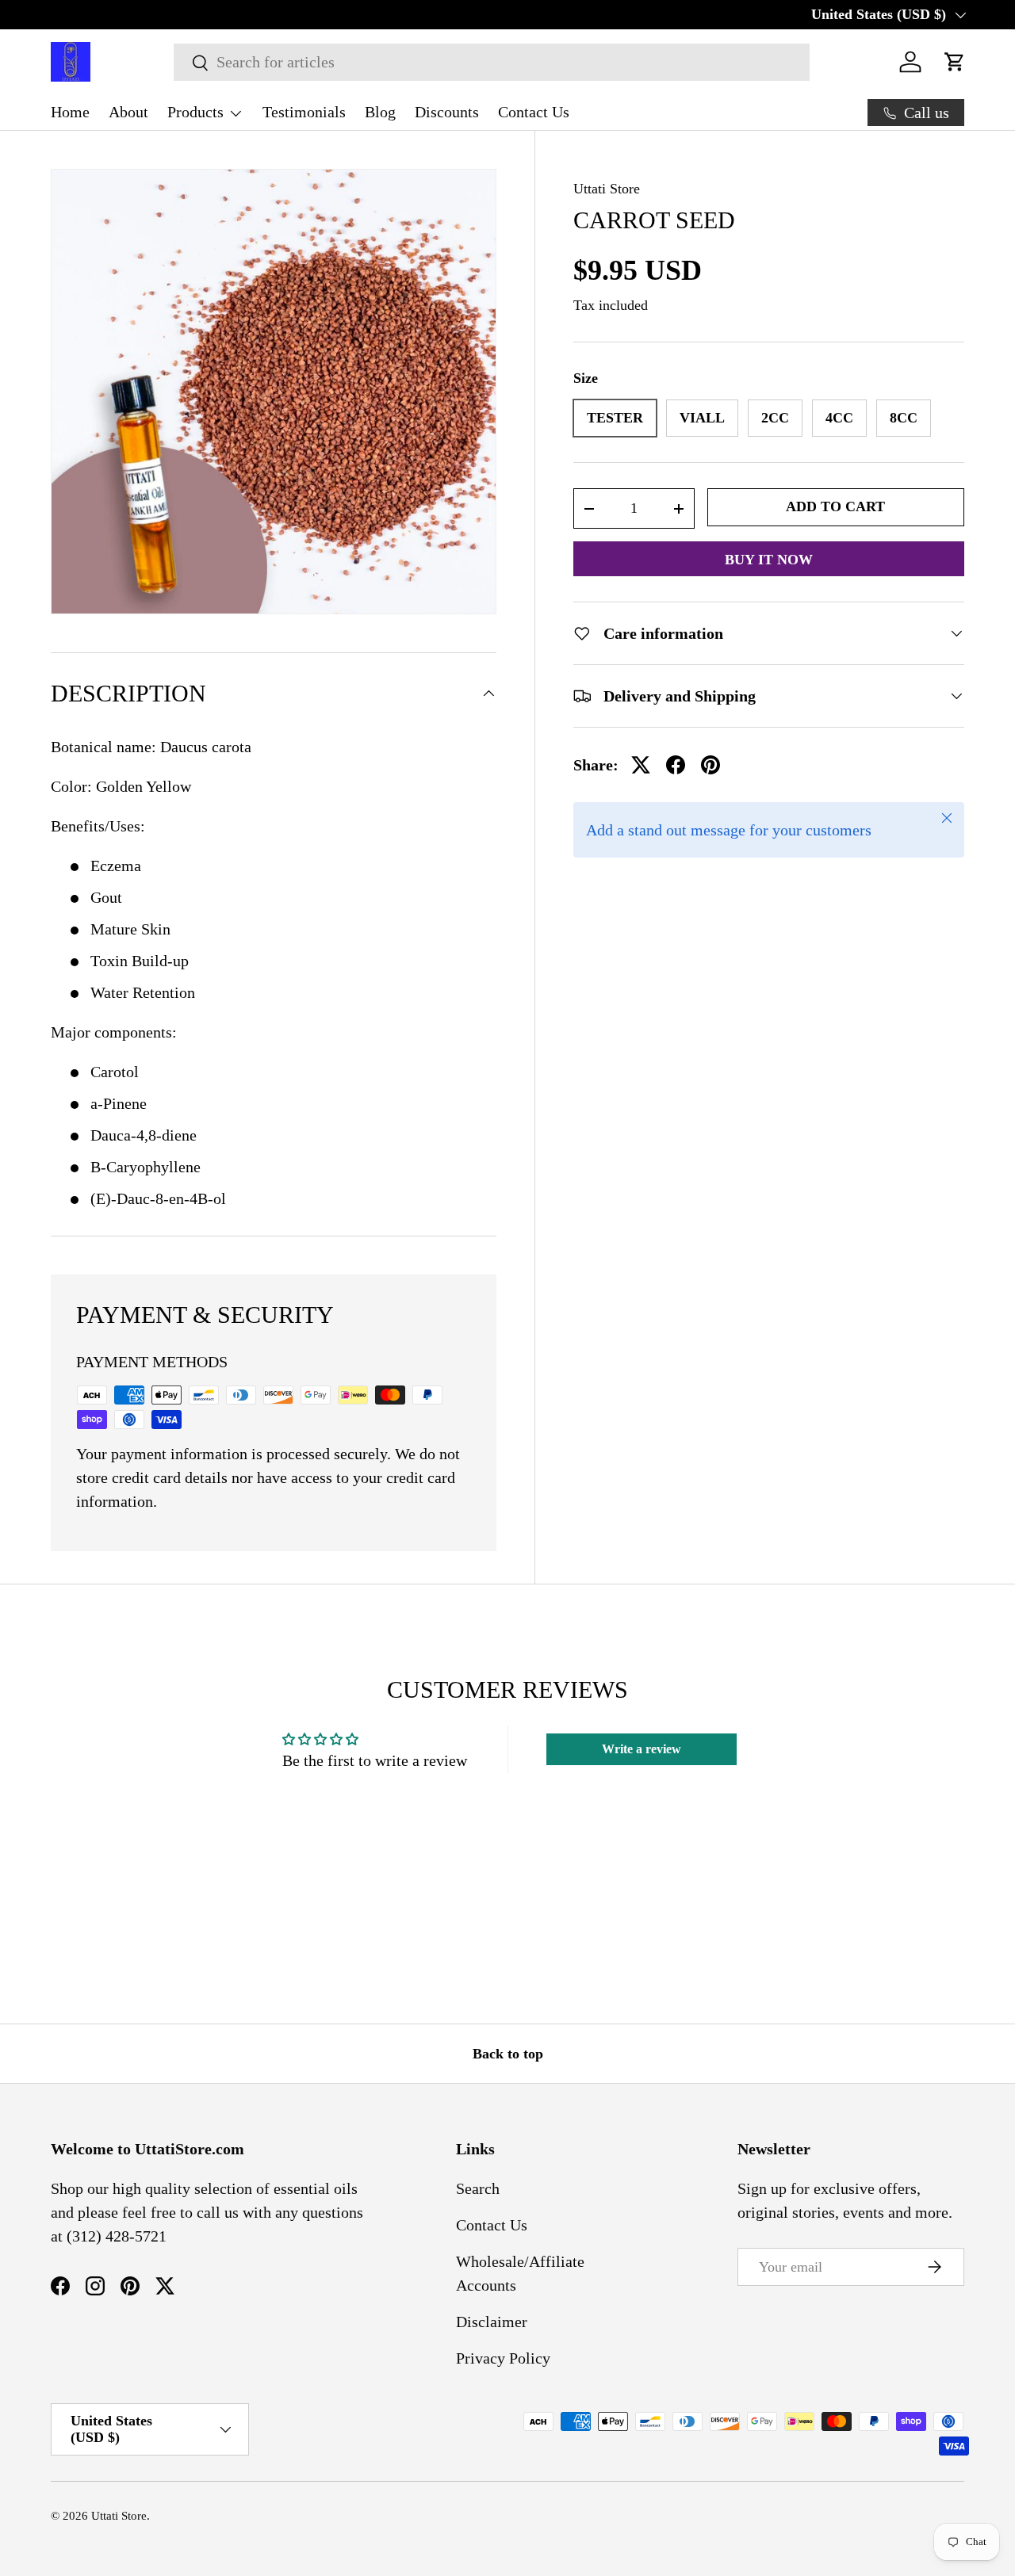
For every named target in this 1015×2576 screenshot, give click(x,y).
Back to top (508, 2054)
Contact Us (534, 112)
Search (478, 2188)
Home (70, 112)
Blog (380, 112)
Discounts (447, 112)
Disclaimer (492, 2322)
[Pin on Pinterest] (710, 765)
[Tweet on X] (641, 765)
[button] (955, 62)
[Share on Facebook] (676, 765)
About (128, 112)
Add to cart (835, 506)
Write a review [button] (642, 1749)
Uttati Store (607, 189)
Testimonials (304, 112)
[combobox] (491, 62)
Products (195, 112)
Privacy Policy (503, 2358)
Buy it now (769, 560)
